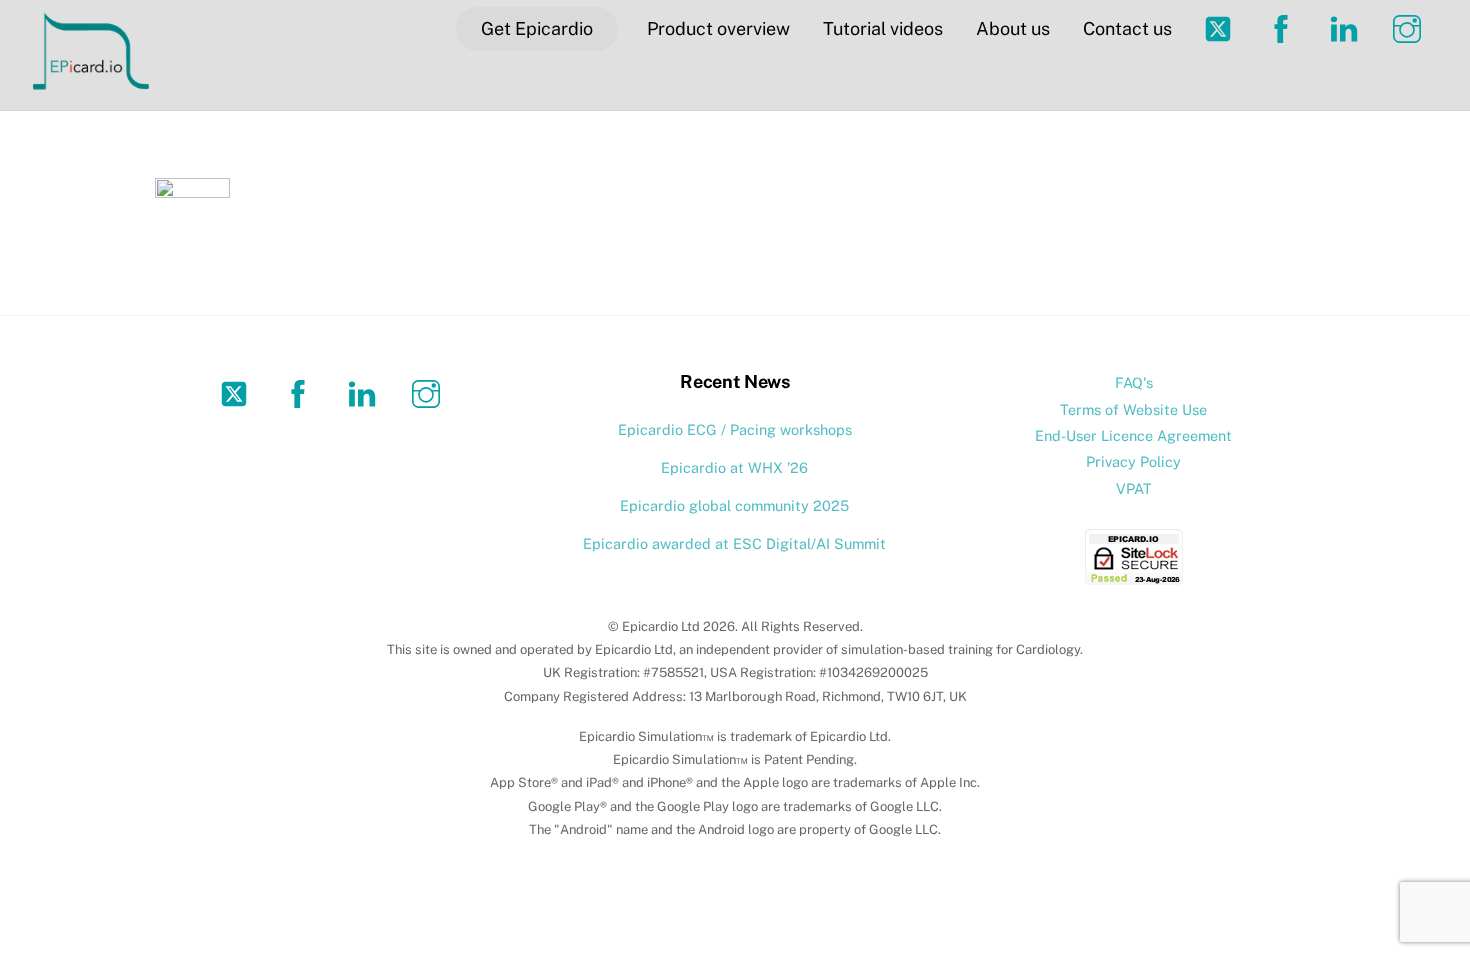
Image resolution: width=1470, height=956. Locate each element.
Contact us (1127, 28)
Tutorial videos (883, 28)
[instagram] (429, 392)
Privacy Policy (1133, 461)
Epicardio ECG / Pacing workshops (735, 429)
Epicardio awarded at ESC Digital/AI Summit (734, 543)
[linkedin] (365, 392)
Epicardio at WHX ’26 (734, 467)
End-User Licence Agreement (1133, 435)
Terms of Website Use (1133, 409)
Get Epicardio (537, 28)
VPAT (1134, 488)
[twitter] (237, 392)
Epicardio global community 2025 (734, 505)
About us (1013, 28)
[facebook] (301, 392)
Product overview (718, 28)
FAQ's (1134, 382)
